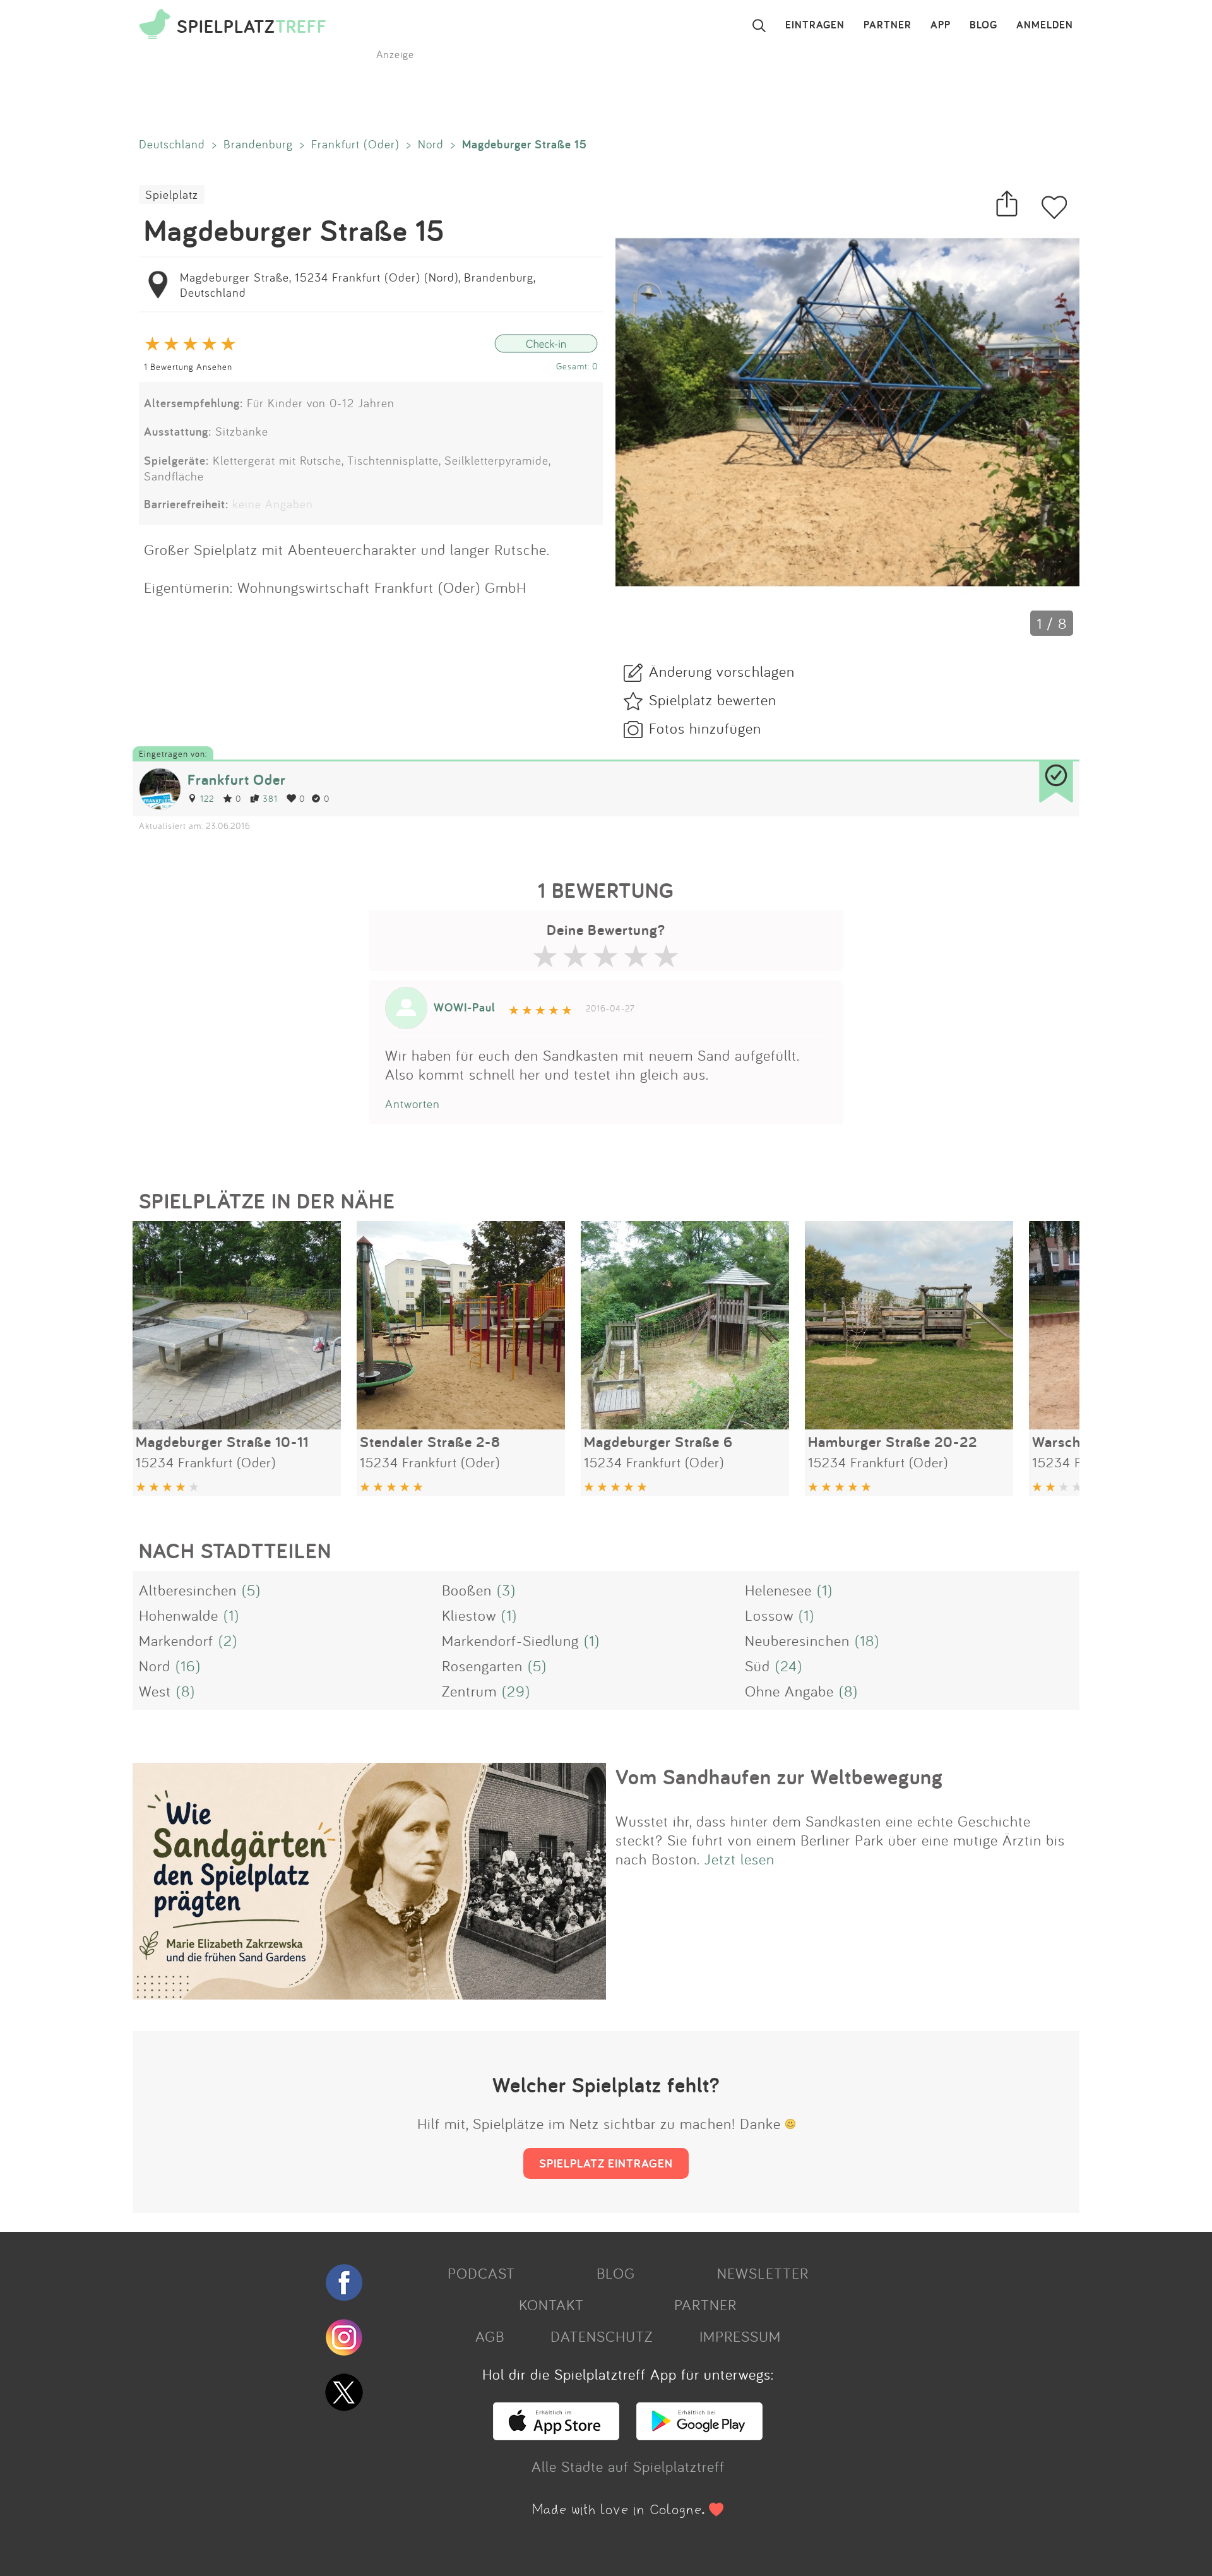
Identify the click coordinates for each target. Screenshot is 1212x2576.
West (155, 1691)
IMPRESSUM (740, 2336)
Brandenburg (258, 144)
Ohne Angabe (789, 1691)
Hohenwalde (179, 1615)
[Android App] (699, 2435)
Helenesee (778, 1590)
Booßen (467, 1590)
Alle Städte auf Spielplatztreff (628, 2466)
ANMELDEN (1045, 25)
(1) (825, 1590)
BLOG (983, 25)
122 (207, 798)
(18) (867, 1640)
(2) (228, 1640)
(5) (251, 1590)
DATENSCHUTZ (602, 2336)
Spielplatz (172, 194)
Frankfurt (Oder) (355, 144)
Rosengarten (482, 1666)
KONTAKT (551, 2305)
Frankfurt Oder (237, 779)
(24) (789, 1666)
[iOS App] (556, 2435)
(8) (186, 1691)
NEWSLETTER (763, 2273)
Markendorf (176, 1640)
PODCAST (481, 2273)
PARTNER (888, 25)
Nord (431, 144)
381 (270, 798)
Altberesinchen (188, 1590)
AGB (490, 2336)
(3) (506, 1590)
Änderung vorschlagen (722, 671)
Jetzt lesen (740, 1859)
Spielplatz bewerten (713, 700)
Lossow (769, 1615)
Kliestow (469, 1615)
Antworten (413, 1104)
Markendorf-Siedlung (510, 1640)
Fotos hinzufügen (705, 728)
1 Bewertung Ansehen (188, 367)
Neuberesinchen (797, 1640)
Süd (757, 1666)
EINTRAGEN (815, 25)
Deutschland (172, 144)
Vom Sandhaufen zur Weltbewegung (779, 1777)
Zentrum (469, 1691)
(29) (516, 1691)
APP (941, 25)
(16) (188, 1666)
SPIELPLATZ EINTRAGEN (606, 2163)
